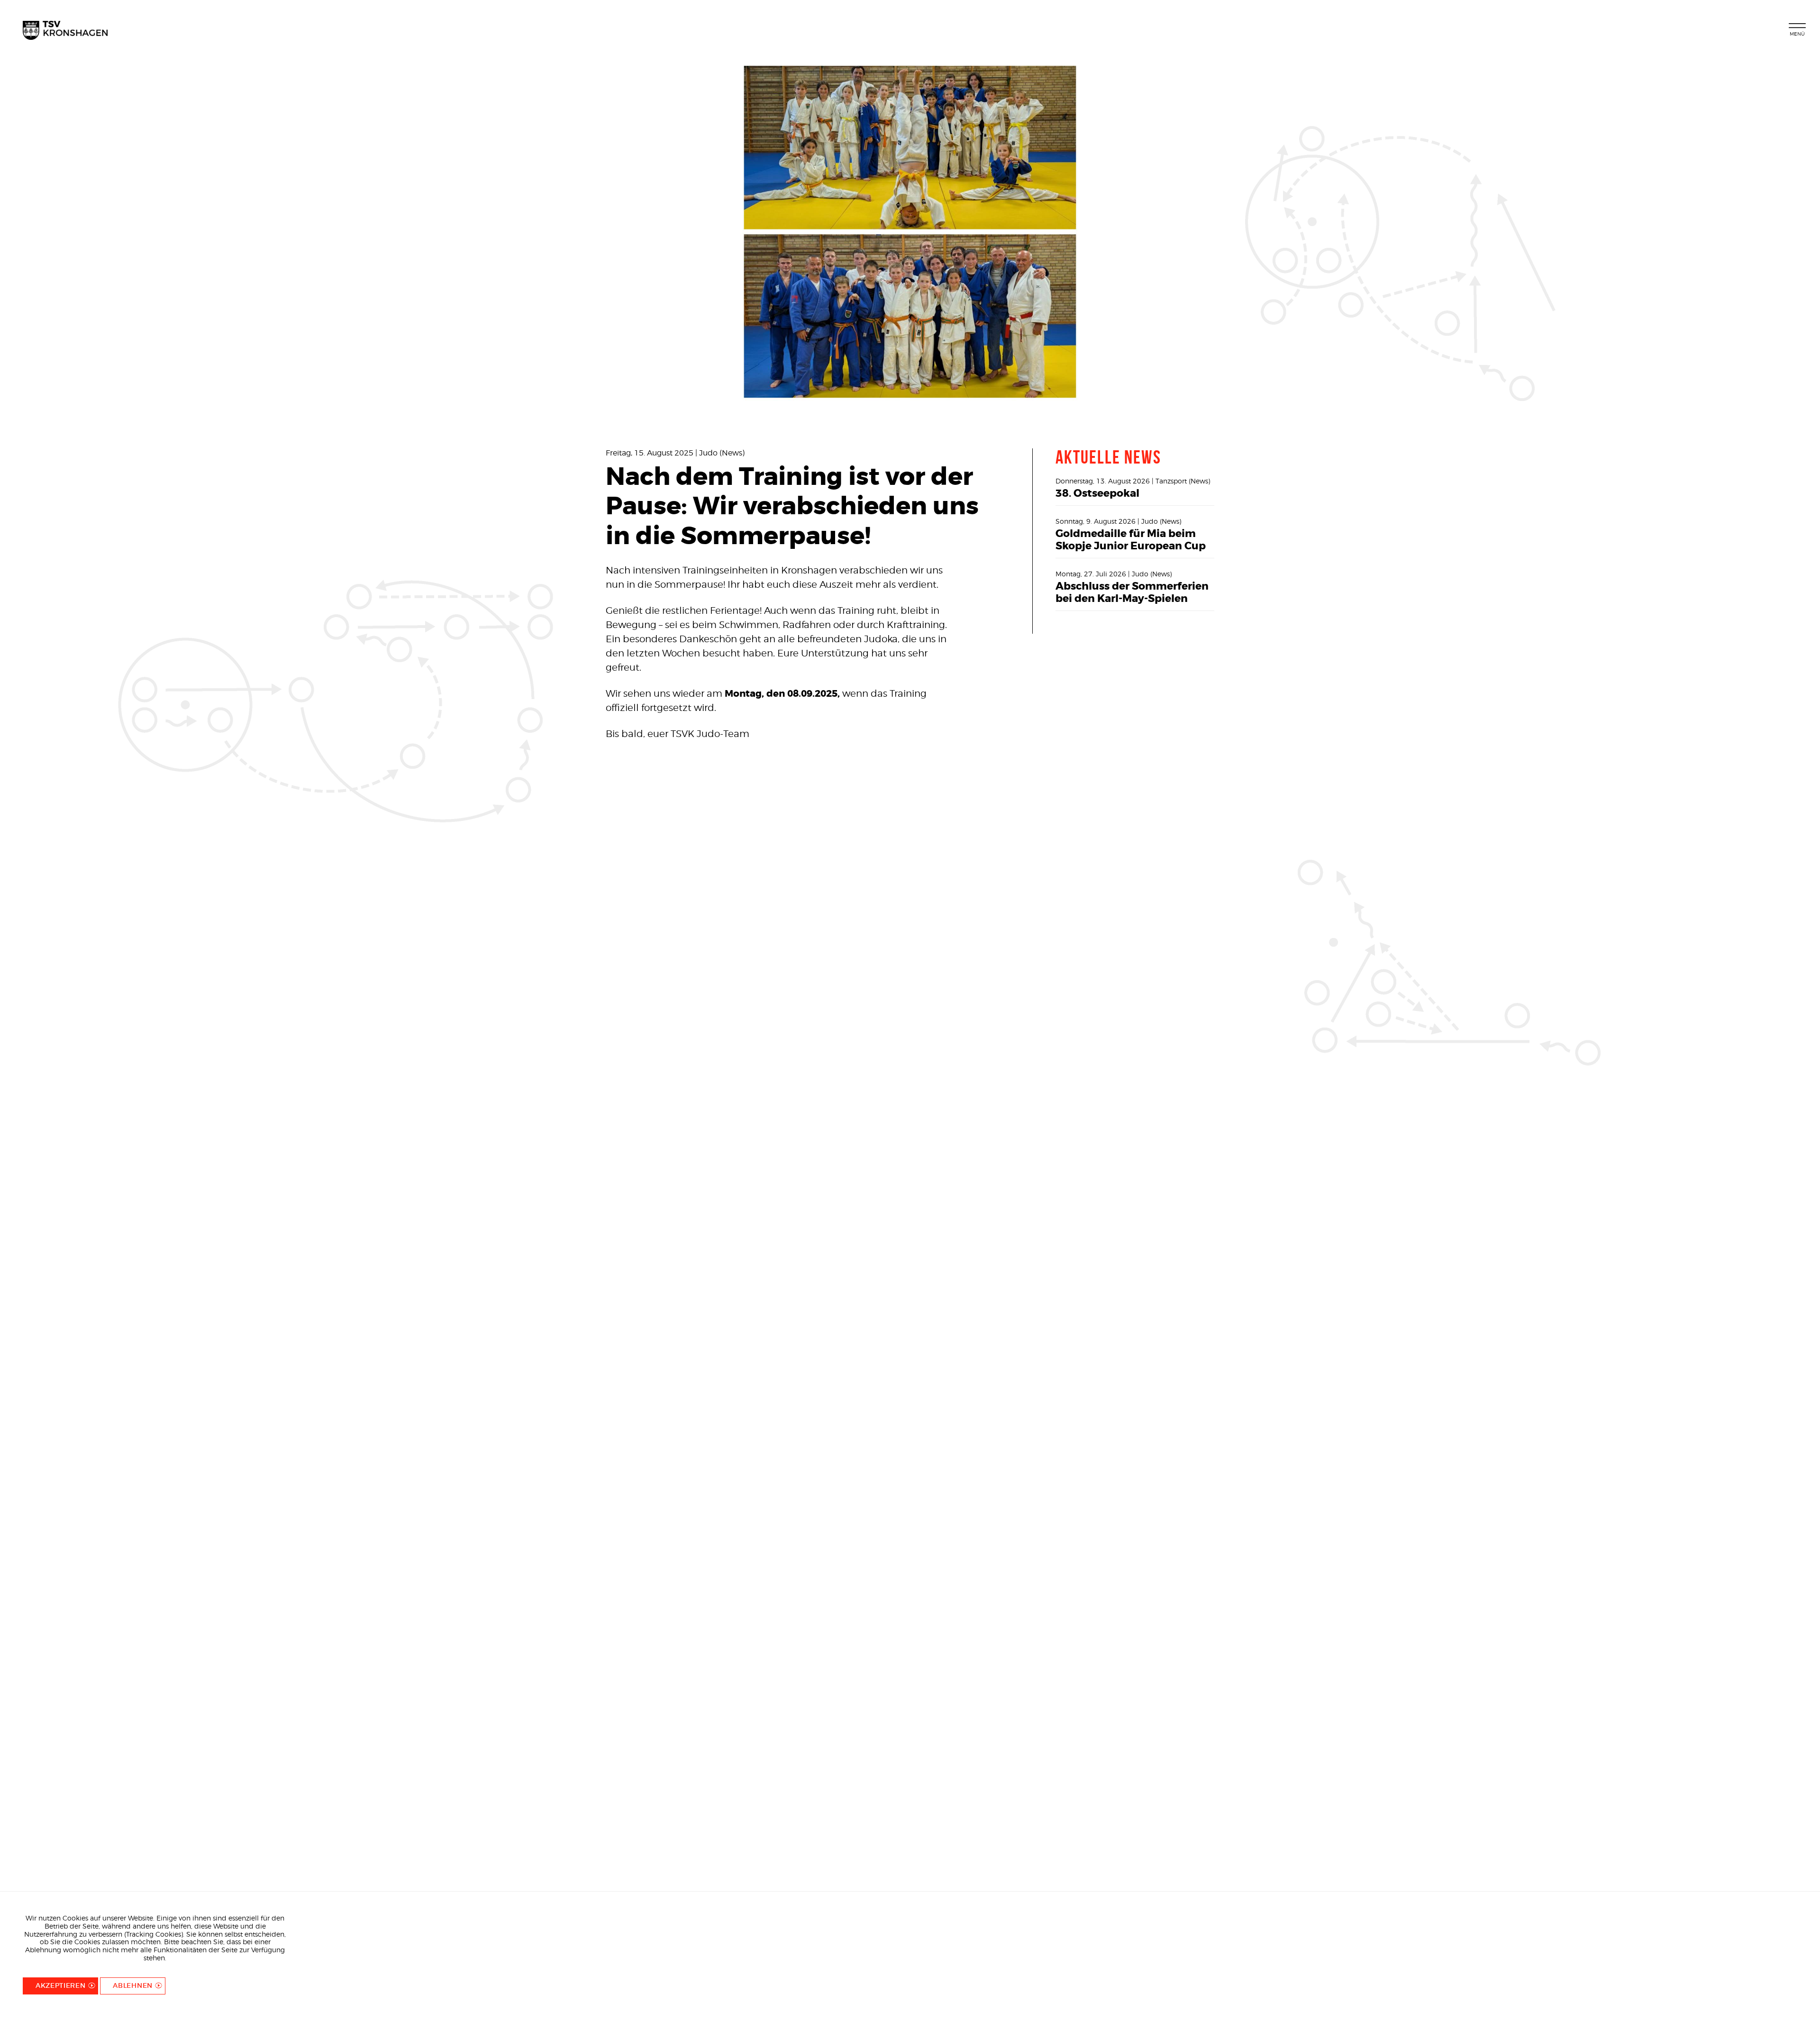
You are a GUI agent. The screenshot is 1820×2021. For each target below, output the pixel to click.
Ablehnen (133, 1985)
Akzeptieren (61, 1985)
